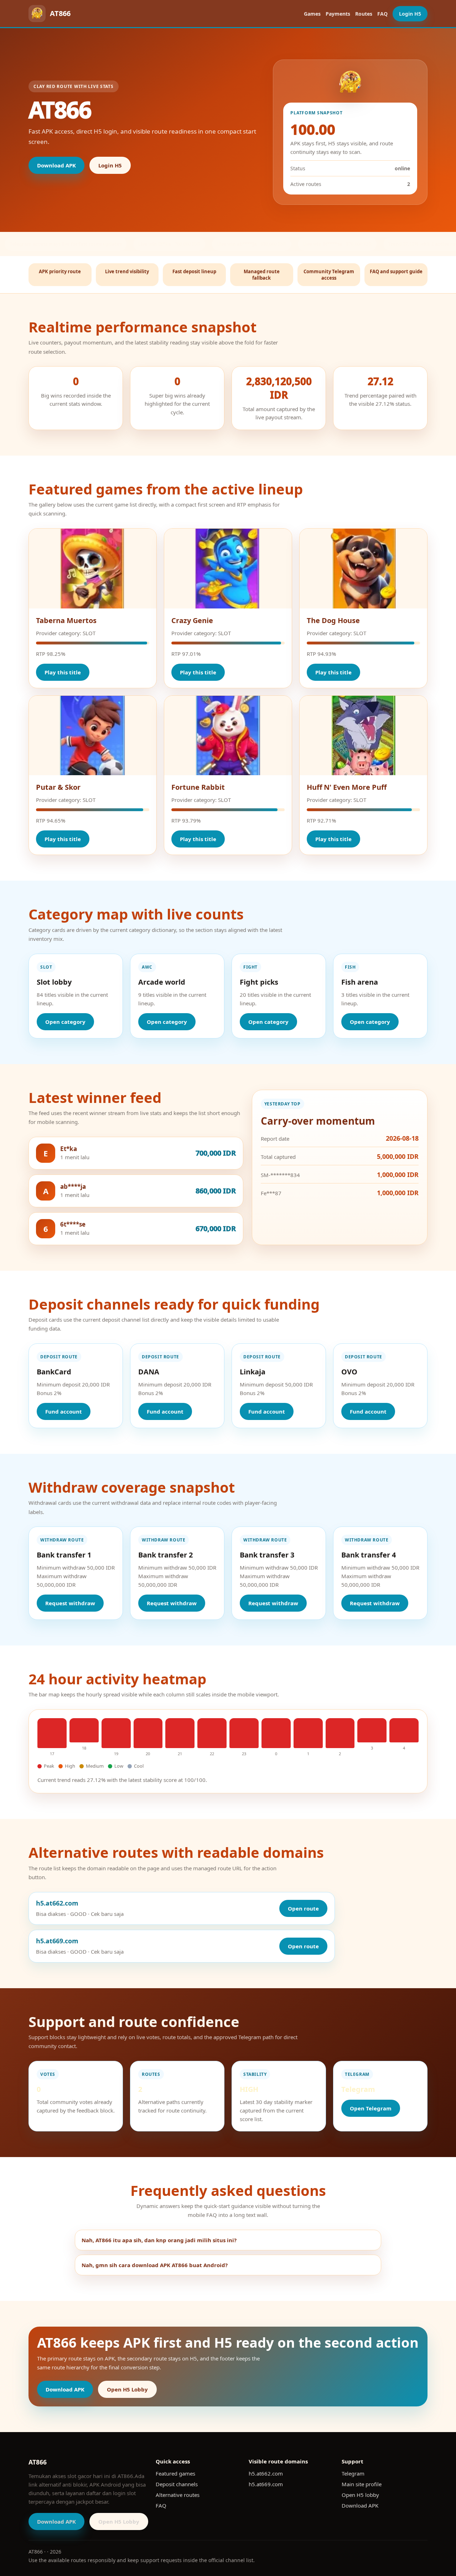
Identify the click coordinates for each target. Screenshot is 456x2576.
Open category (65, 1022)
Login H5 (410, 14)
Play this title (63, 672)
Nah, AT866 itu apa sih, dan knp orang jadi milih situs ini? (159, 2240)
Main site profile (362, 2484)
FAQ (382, 14)
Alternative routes (178, 2495)
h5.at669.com (266, 2484)
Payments (338, 14)
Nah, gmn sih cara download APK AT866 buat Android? (155, 2265)
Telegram (353, 2473)
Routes (364, 14)
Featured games (175, 2473)
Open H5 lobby (360, 2495)
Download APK (56, 165)
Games (312, 14)
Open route (303, 1908)
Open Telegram (371, 2108)
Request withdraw (70, 1603)
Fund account (64, 1411)
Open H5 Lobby (127, 2389)
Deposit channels (177, 2484)
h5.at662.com (266, 2473)
